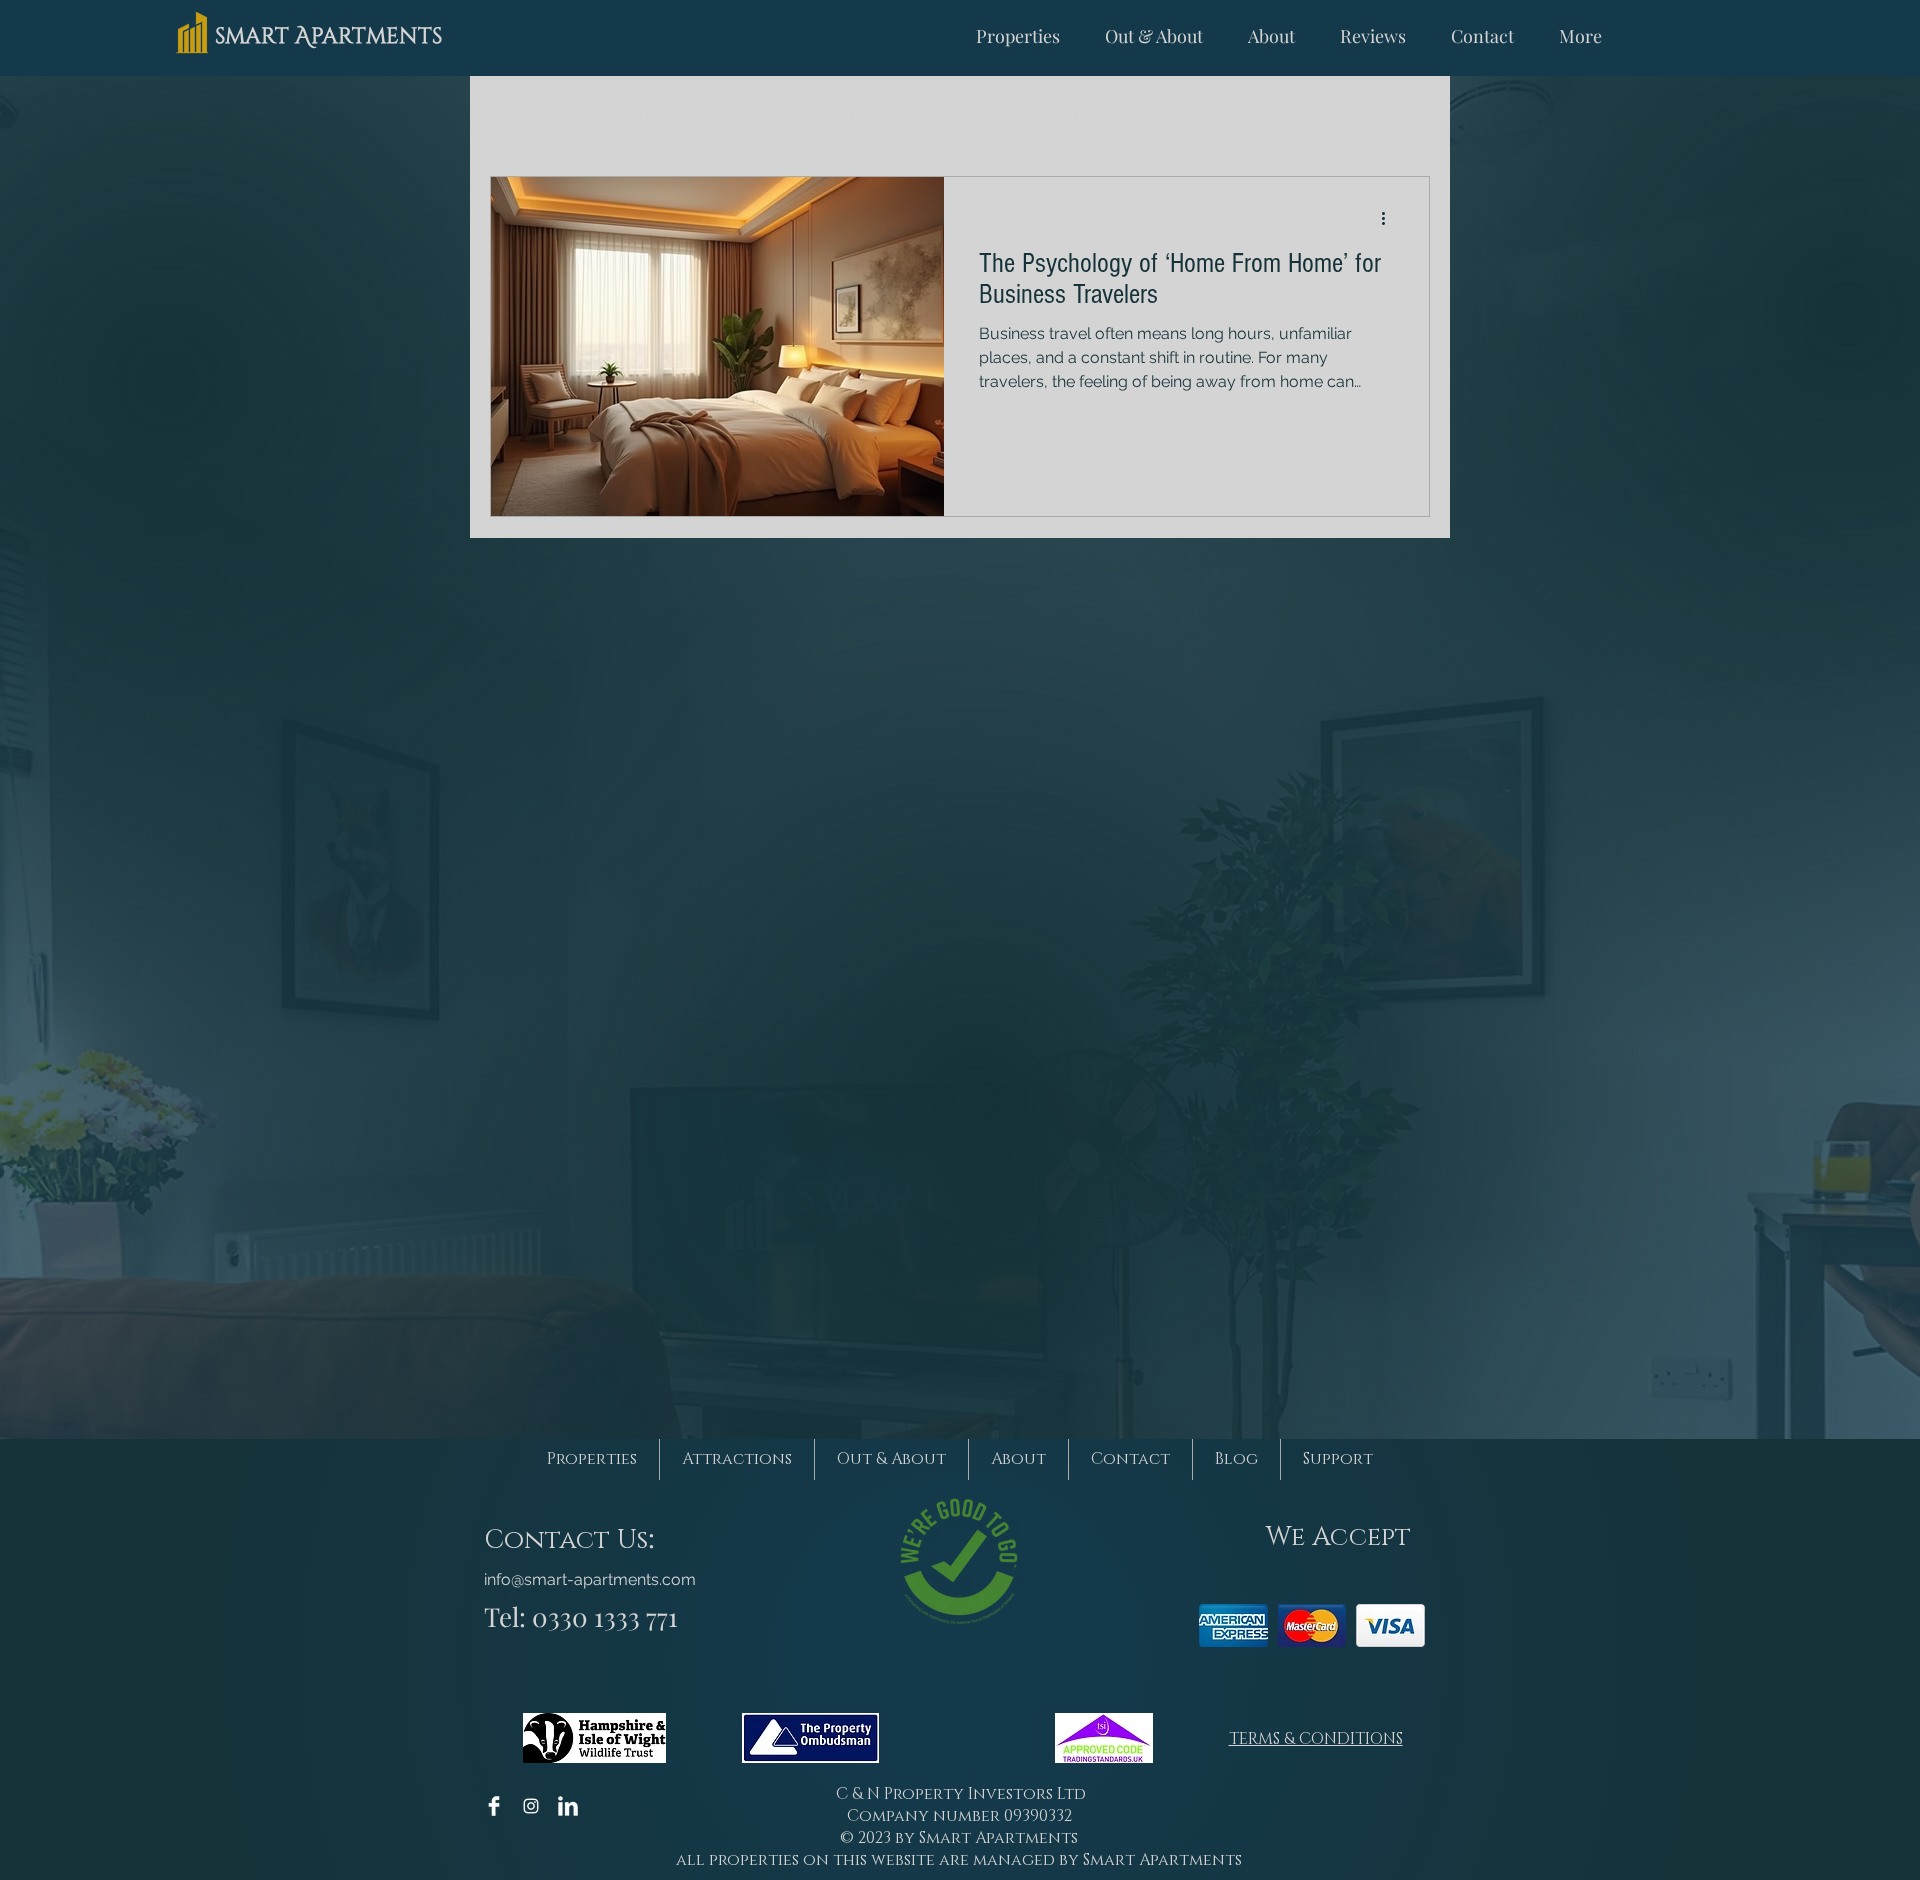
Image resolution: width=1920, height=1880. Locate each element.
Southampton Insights (690, 116)
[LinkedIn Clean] (568, 1806)
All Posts (526, 116)
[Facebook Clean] (494, 1806)
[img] (1233, 1625)
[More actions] (1390, 218)
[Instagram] (531, 1806)
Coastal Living (1043, 116)
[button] (1404, 118)
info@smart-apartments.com (590, 1579)
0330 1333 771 (605, 1616)
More (1161, 116)
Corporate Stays (882, 116)
